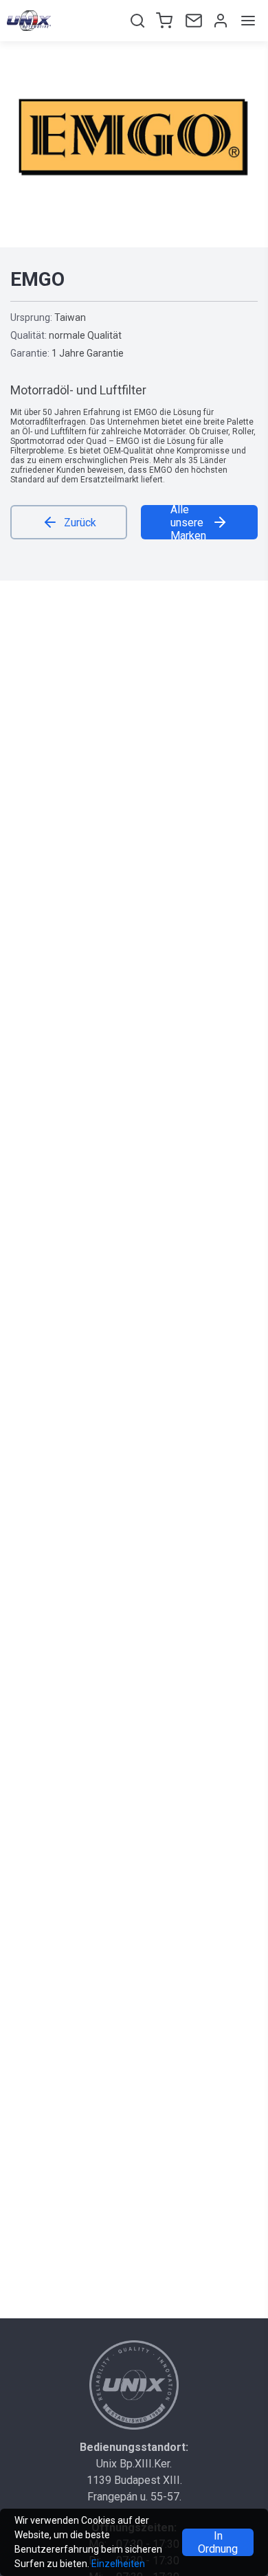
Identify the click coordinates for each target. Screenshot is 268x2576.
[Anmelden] (219, 21)
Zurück (80, 523)
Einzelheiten (118, 2564)
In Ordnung (218, 2542)
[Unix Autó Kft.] (134, 2385)
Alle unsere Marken (188, 522)
